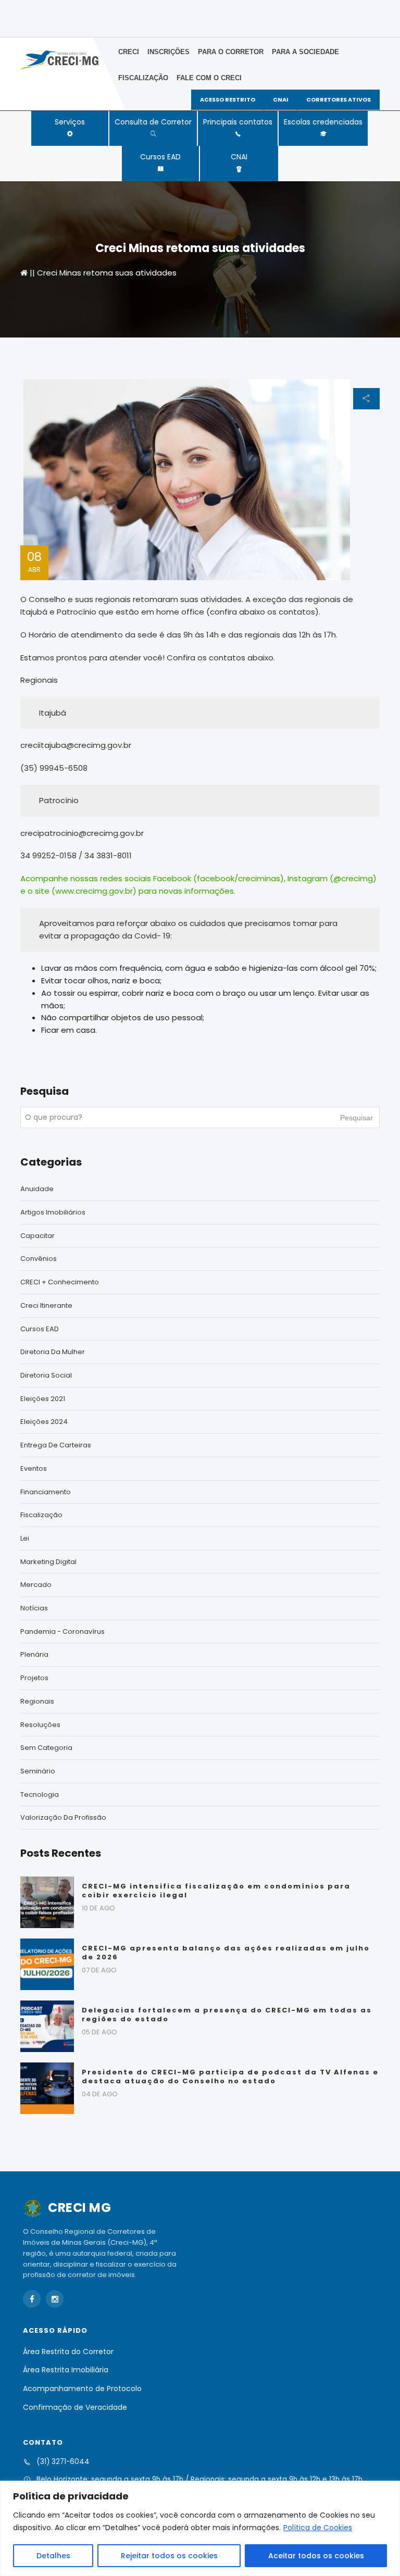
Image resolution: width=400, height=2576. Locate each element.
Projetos (34, 1678)
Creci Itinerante (46, 1305)
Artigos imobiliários (53, 1212)
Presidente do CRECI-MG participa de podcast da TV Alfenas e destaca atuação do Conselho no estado (230, 2077)
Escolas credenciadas (323, 122)
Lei (25, 1538)
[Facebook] (32, 2299)
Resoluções (40, 1725)
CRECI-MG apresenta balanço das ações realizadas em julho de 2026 (226, 1953)
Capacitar (37, 1236)
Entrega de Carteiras (56, 1445)
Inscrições (168, 52)
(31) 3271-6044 (63, 2462)
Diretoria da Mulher (53, 1352)
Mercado (36, 1585)
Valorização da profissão (63, 1817)
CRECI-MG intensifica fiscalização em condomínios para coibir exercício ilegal (216, 1891)
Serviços (70, 122)
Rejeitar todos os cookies (169, 2556)
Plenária (34, 1654)
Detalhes (53, 2556)
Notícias (34, 1608)
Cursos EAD (160, 157)
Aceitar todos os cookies (316, 2556)
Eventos (34, 1468)
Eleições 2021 (43, 1399)
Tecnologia (40, 1795)
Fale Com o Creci (209, 78)
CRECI (129, 52)
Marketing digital (48, 1562)
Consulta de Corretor (153, 122)
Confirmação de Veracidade (75, 2407)
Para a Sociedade (305, 52)
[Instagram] (55, 2299)
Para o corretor (231, 52)
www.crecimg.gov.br (94, 891)
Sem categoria (46, 1748)
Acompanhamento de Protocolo (82, 2389)
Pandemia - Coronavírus (63, 1631)
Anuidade (37, 1189)
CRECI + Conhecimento (60, 1282)
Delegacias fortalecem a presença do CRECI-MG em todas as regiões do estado (227, 2015)
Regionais (37, 1701)
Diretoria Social (46, 1375)
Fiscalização (143, 78)
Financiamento (46, 1492)
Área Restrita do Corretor (68, 2352)
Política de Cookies (318, 2528)
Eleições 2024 (44, 1422)
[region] (200, 2528)
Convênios (39, 1259)
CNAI (239, 157)
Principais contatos (238, 122)
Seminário (38, 1771)
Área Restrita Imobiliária (66, 2370)
